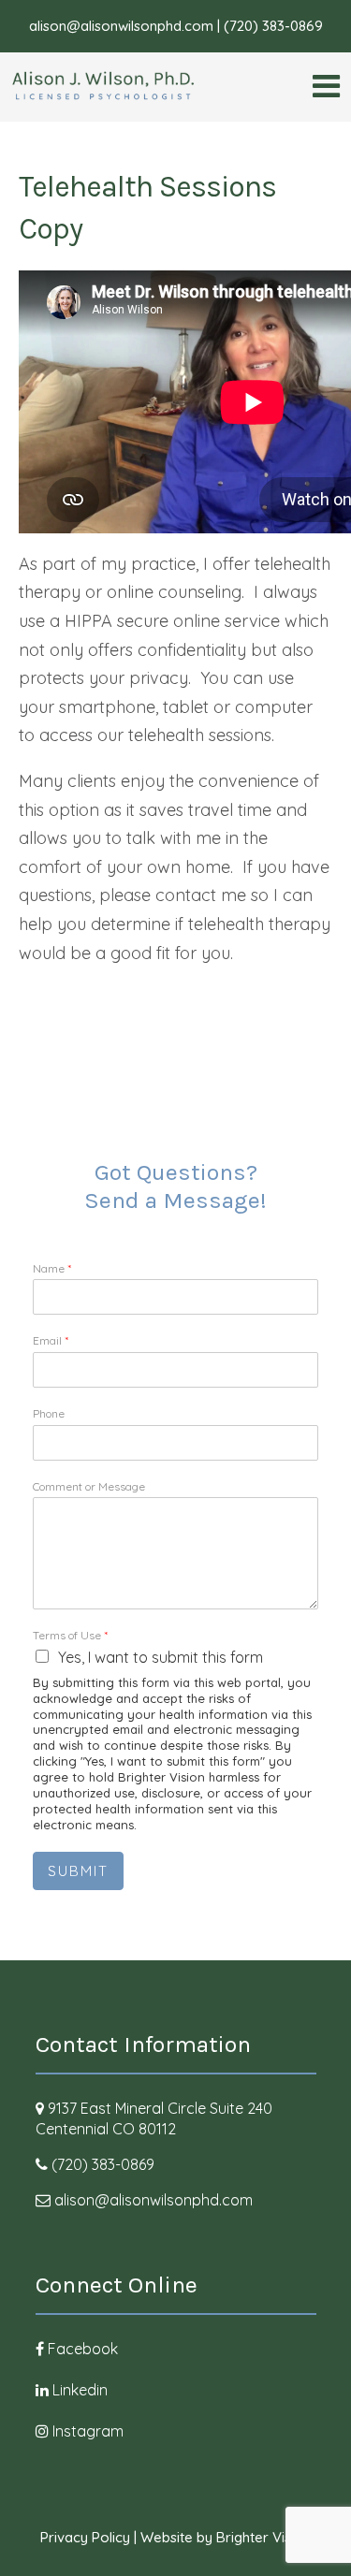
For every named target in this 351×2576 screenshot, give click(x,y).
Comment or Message (89, 1486)
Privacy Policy (85, 2537)
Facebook (83, 2349)
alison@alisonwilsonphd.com (154, 2200)
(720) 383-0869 (103, 2164)
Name (52, 1268)
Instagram (88, 2431)
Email (51, 1340)
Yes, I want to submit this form (161, 1657)
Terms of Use (70, 1635)
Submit (78, 1871)
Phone (49, 1413)
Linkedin (80, 2390)
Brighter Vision (263, 2537)
